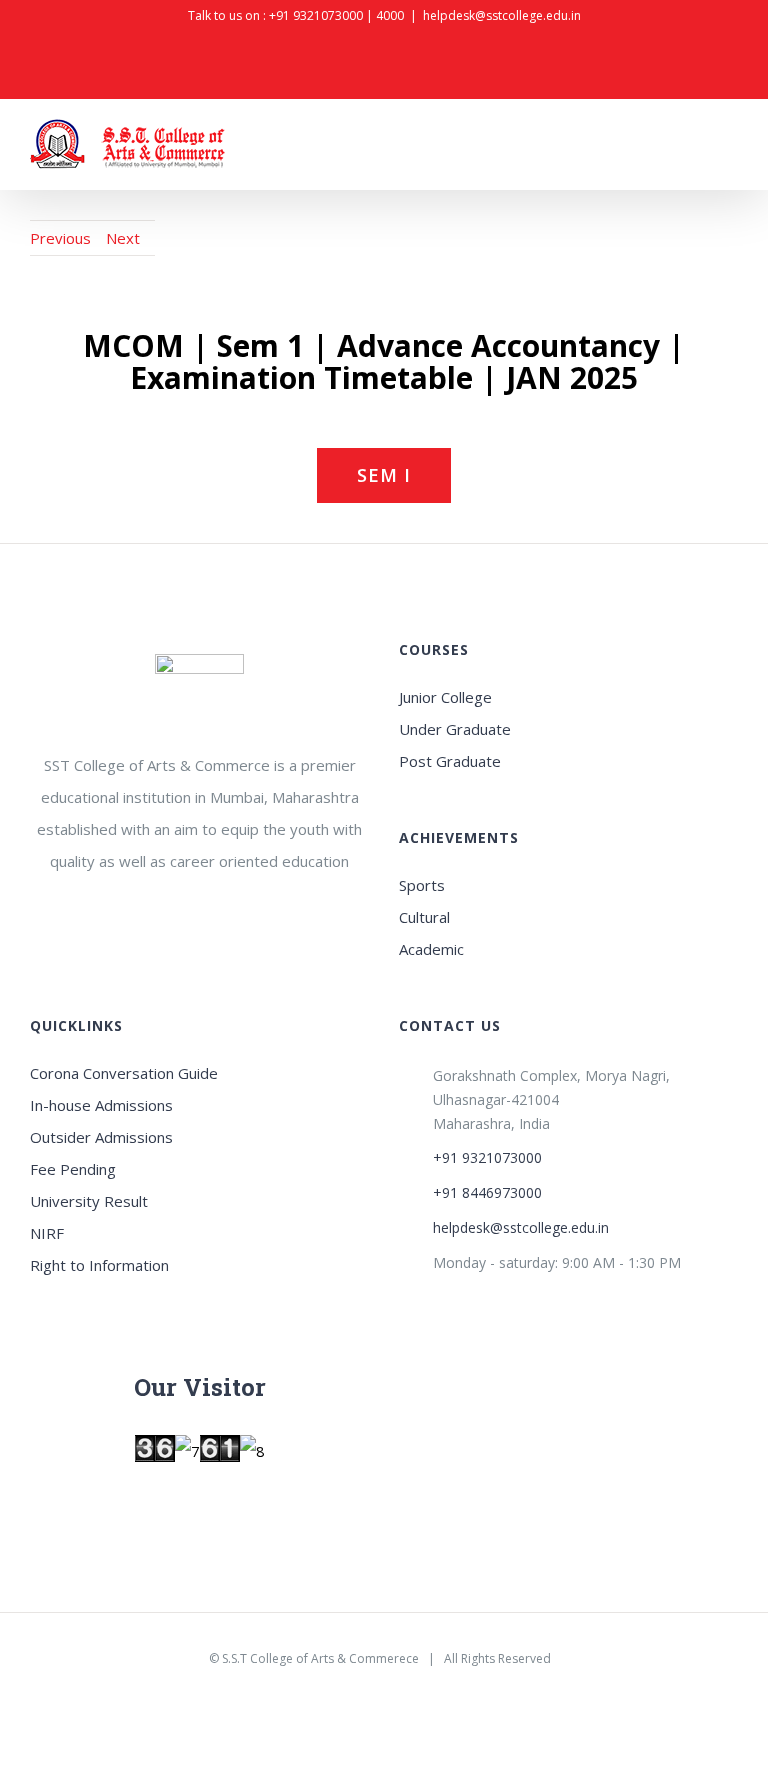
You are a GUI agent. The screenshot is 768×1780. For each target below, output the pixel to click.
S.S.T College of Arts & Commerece (320, 1658)
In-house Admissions (101, 1105)
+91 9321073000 (316, 15)
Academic (431, 949)
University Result (89, 1201)
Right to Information (99, 1265)
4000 (390, 15)
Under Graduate (455, 729)
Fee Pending (73, 1169)
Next (123, 238)
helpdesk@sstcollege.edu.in (502, 15)
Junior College (445, 697)
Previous (60, 238)
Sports (422, 885)
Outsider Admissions (101, 1137)
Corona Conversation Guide (124, 1073)
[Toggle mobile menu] (730, 147)
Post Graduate (450, 761)
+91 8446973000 (487, 1192)
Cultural (424, 917)
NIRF (47, 1233)
